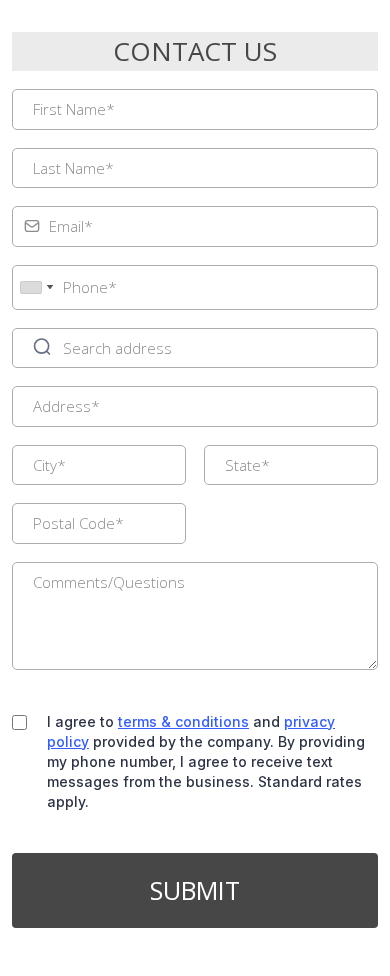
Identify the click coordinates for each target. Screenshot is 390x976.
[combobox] (36, 287)
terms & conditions (183, 721)
